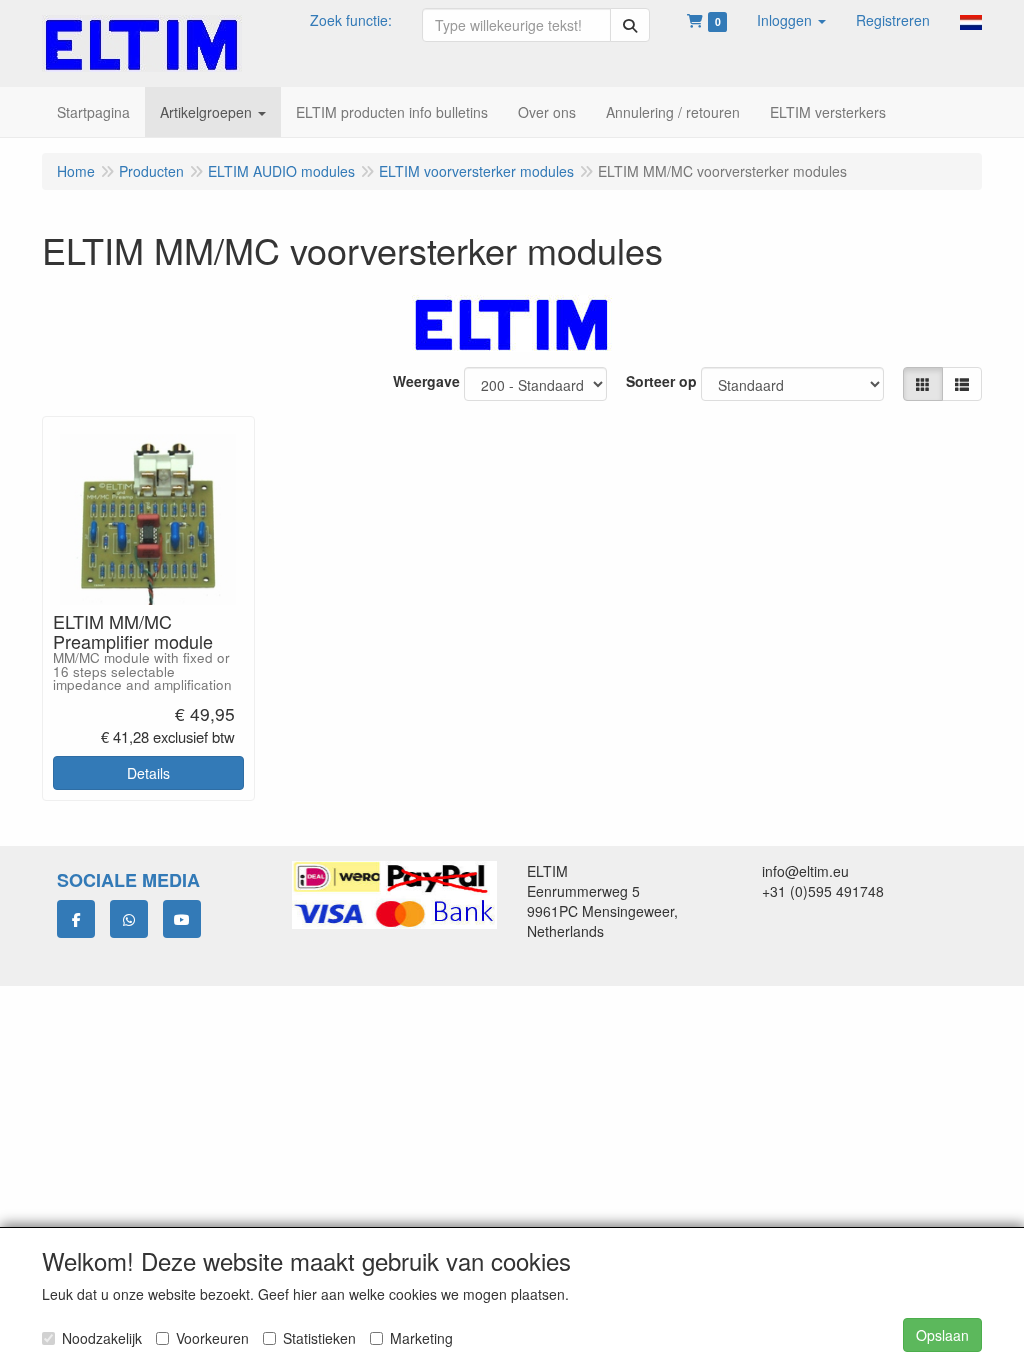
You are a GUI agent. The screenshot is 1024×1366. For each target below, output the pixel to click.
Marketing (421, 1338)
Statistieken (319, 1338)
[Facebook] (76, 919)
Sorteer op (661, 381)
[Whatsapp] (129, 919)
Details (148, 773)
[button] (791, 20)
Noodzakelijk (102, 1338)
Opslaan (942, 1335)
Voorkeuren (212, 1338)
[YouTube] (182, 919)
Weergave (426, 381)
